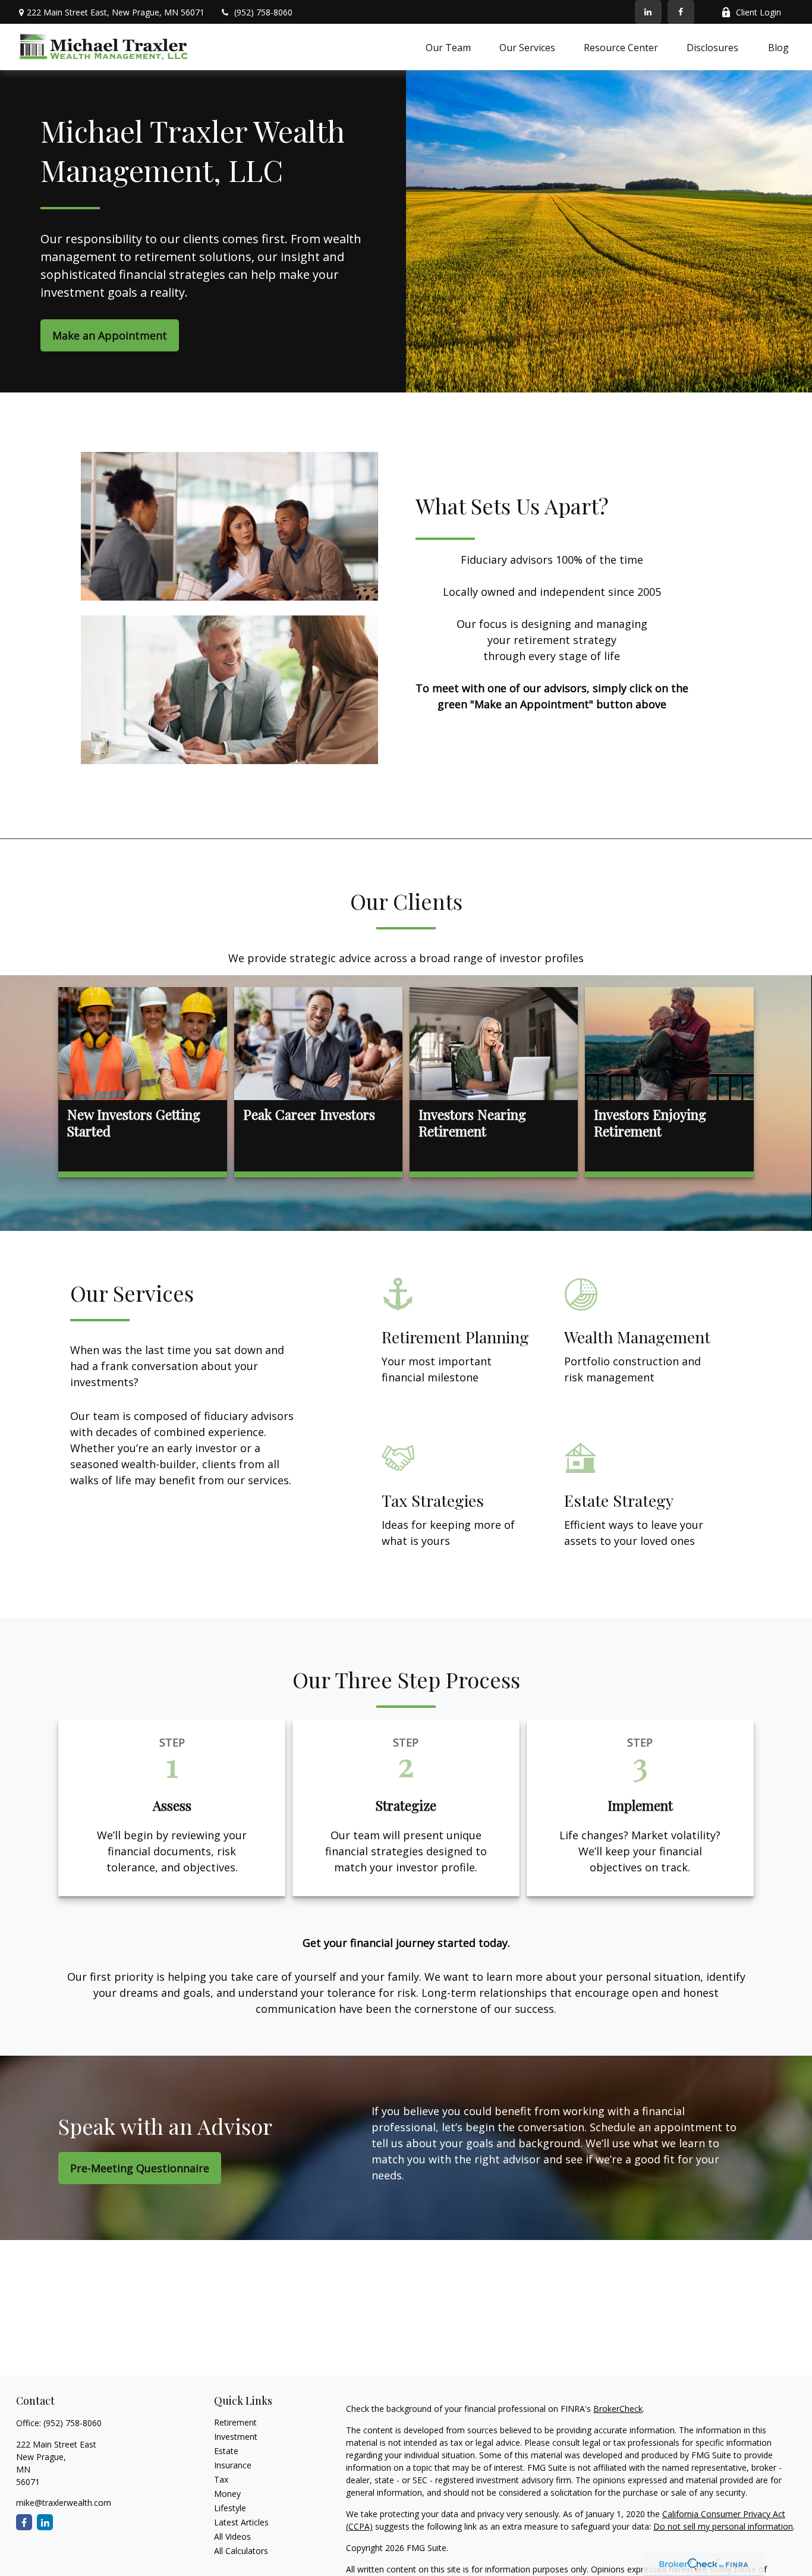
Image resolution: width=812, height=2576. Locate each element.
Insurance (233, 2465)
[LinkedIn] (648, 12)
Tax (221, 2479)
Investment (236, 2437)
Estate (226, 2451)
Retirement (235, 2422)
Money (227, 2494)
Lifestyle (230, 2508)
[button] (448, 47)
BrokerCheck (618, 2409)
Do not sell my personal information (723, 2526)
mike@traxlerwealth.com (64, 2503)
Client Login (759, 12)
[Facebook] (681, 12)
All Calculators (241, 2551)
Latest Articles (241, 2522)
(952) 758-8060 (263, 12)
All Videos (232, 2536)
